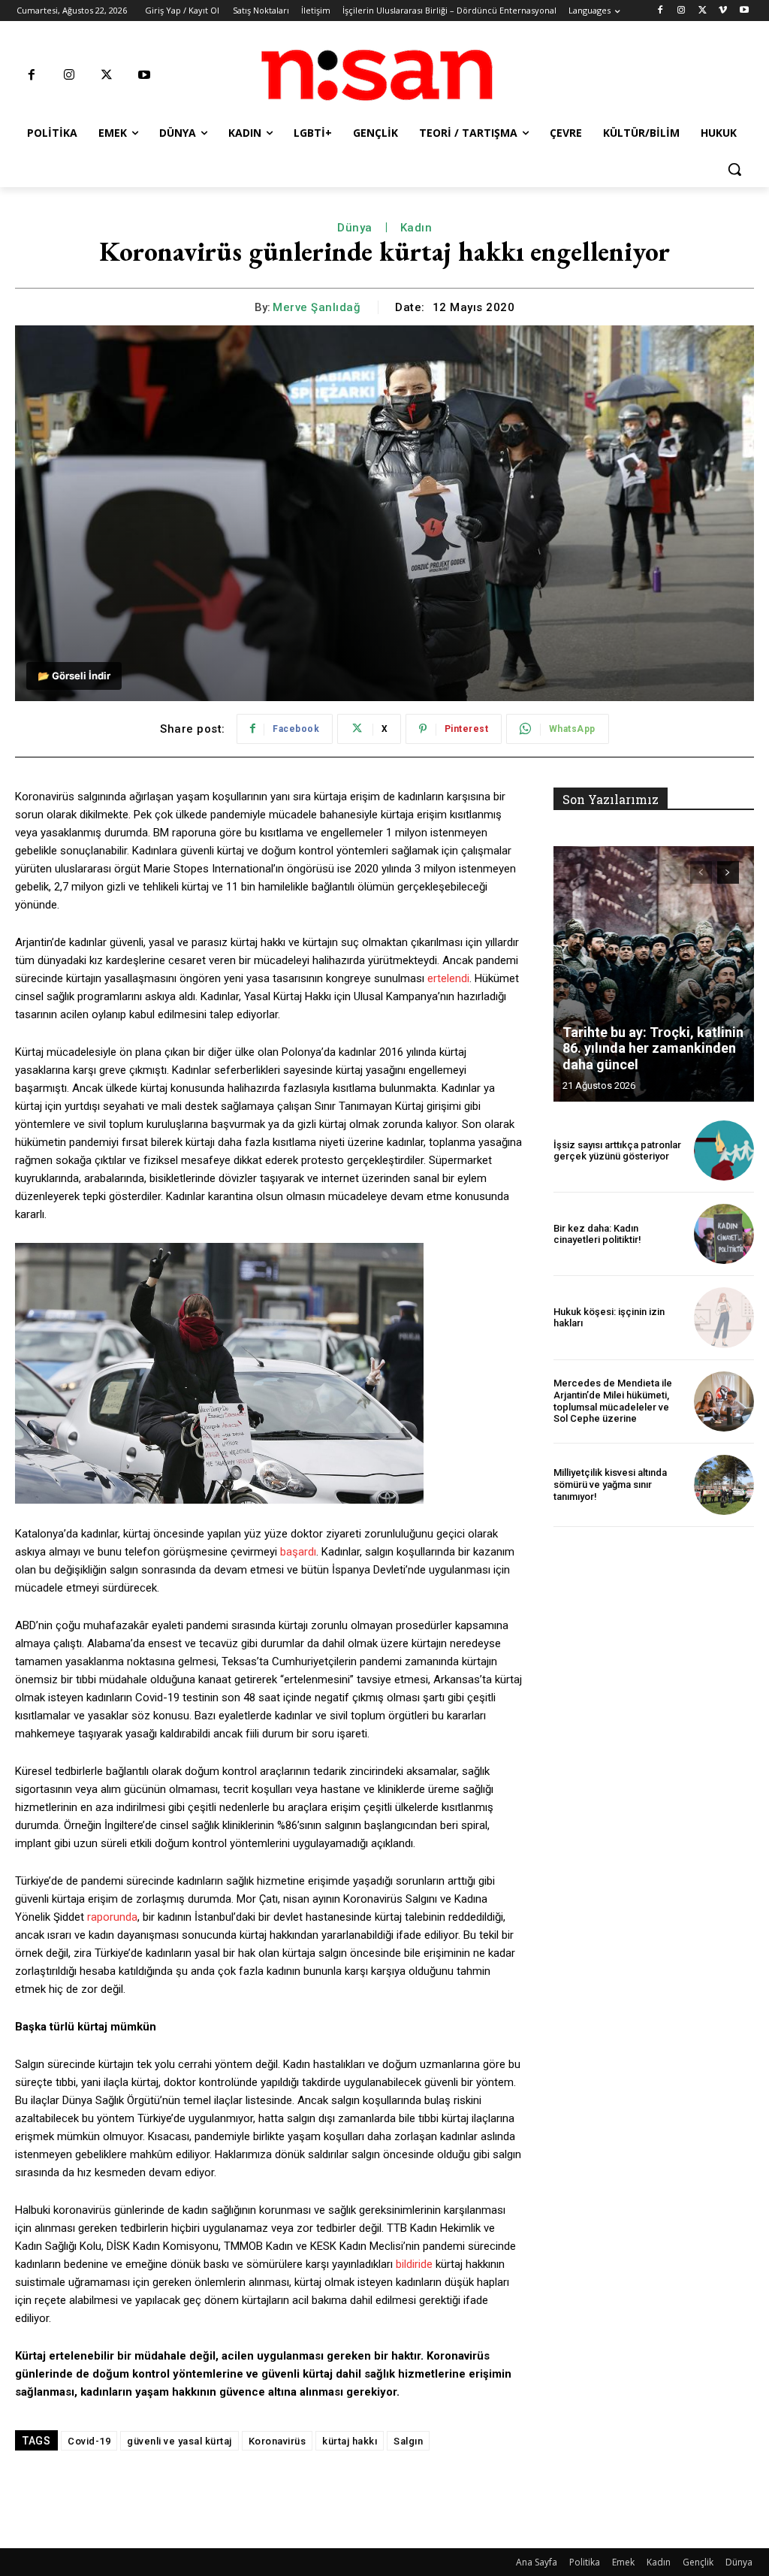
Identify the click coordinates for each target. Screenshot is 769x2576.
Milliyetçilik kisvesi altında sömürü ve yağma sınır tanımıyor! (610, 1484)
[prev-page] (701, 872)
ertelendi (448, 978)
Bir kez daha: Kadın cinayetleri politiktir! (597, 1234)
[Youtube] (744, 11)
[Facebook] (660, 11)
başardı (298, 1552)
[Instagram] (682, 11)
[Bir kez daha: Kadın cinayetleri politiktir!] (724, 1234)
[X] (703, 11)
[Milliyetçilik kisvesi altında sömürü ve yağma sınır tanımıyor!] (724, 1485)
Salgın (408, 2441)
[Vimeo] (723, 11)
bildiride (414, 2264)
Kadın (416, 228)
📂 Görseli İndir (74, 676)
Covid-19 (89, 2441)
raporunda (112, 1917)
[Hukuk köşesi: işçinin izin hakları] (724, 1317)
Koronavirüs (277, 2441)
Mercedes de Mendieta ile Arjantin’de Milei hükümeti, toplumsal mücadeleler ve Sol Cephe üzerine (613, 1401)
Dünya (355, 228)
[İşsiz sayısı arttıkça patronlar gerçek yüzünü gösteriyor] (724, 1150)
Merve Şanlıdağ (317, 307)
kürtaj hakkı (350, 2441)
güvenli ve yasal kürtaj (179, 2441)
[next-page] (728, 872)
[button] (734, 169)
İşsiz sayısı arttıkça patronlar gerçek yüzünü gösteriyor (617, 1151)
